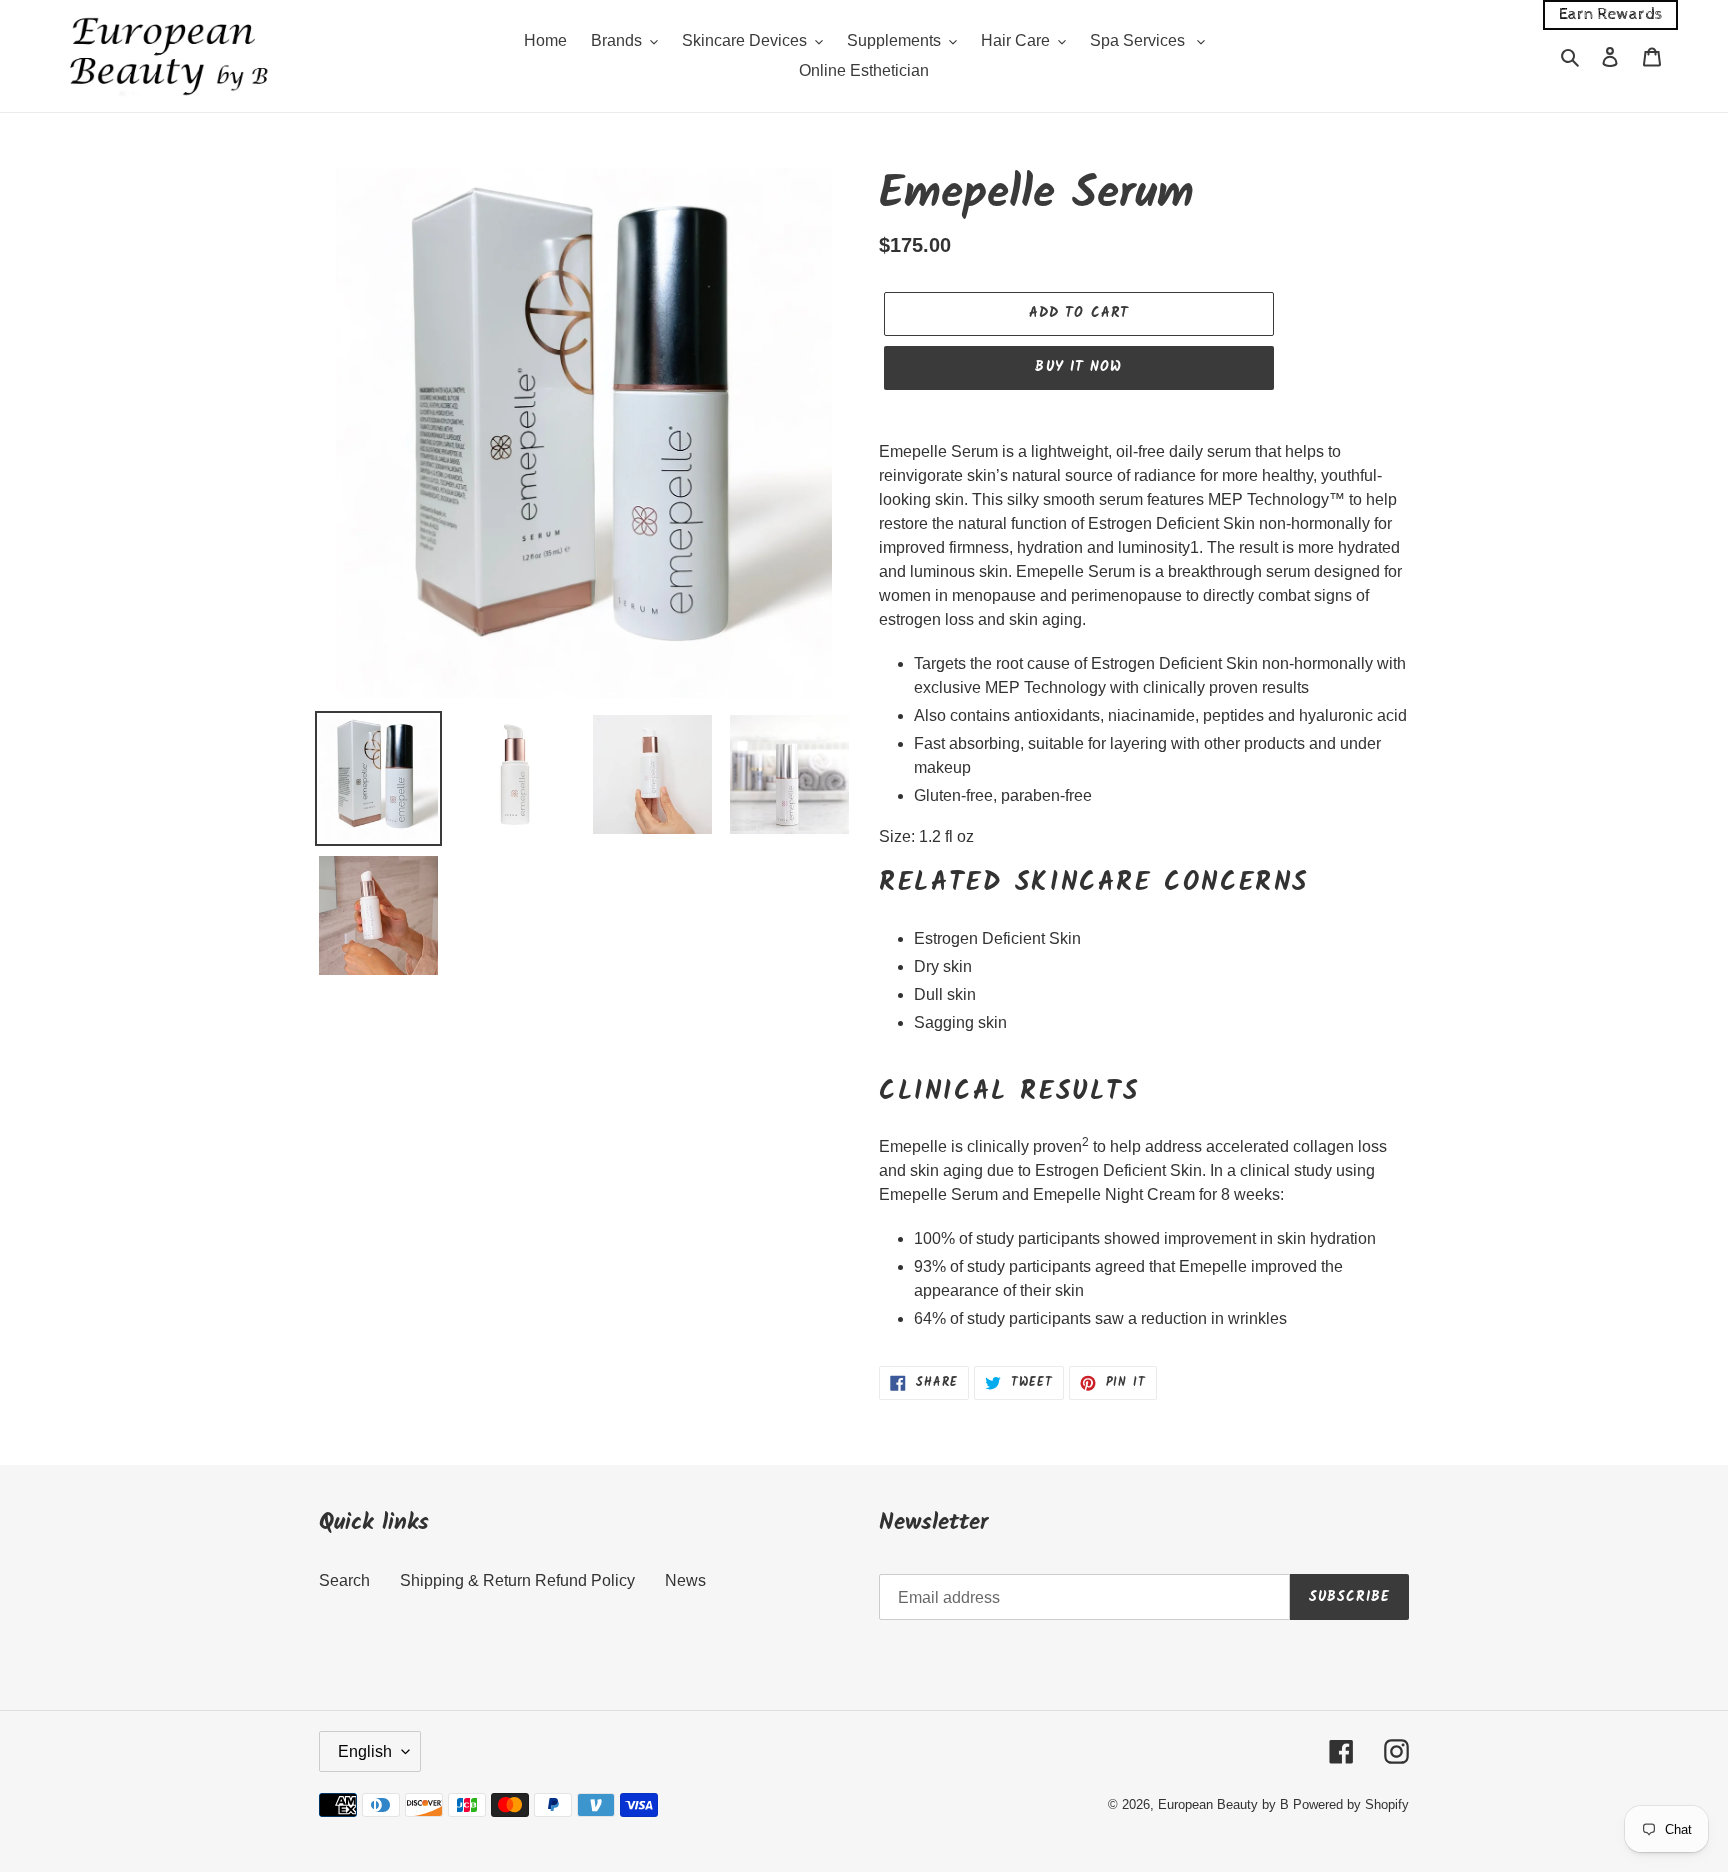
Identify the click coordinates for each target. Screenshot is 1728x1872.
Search (344, 1580)
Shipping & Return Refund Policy (517, 1580)
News (685, 1580)
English (365, 1751)
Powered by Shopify (1351, 1804)
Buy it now (1078, 367)
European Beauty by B (1223, 1804)
